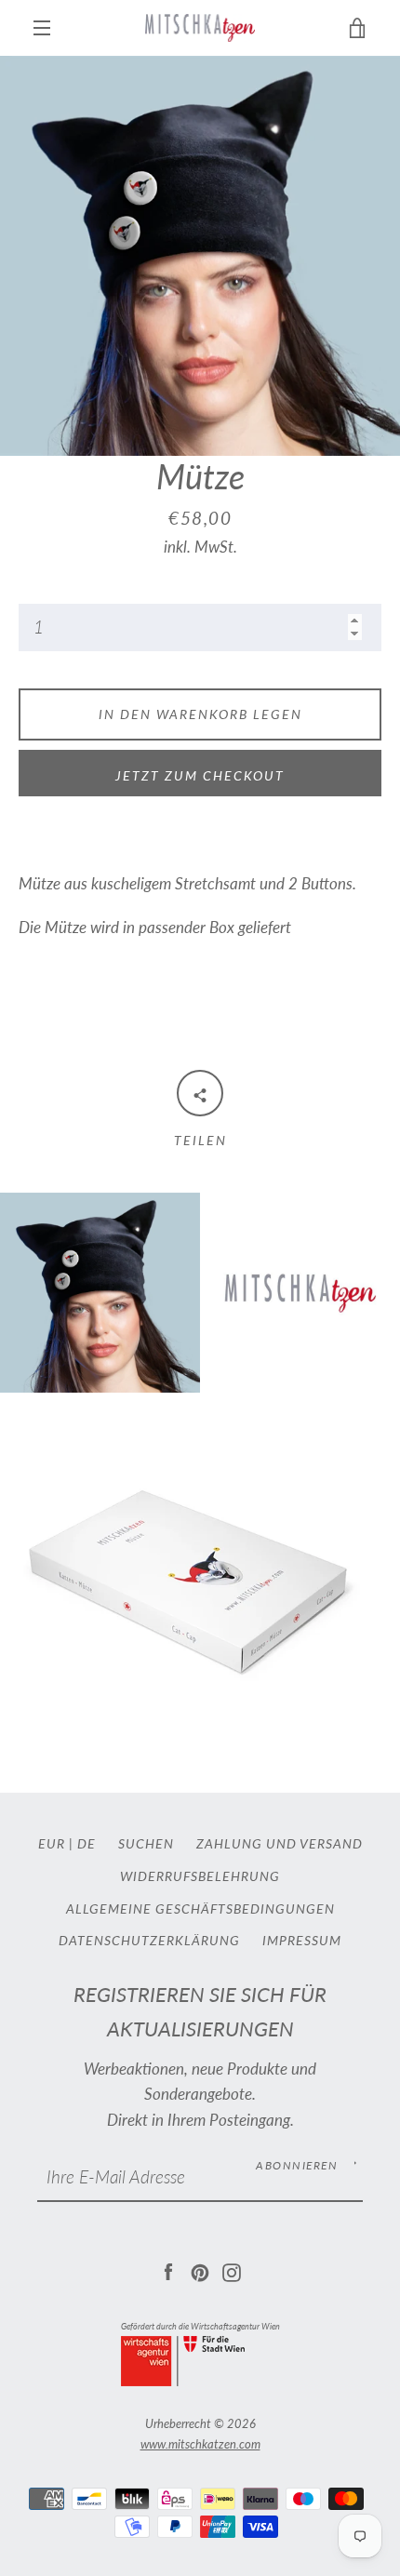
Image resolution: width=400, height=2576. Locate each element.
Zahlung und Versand (280, 1843)
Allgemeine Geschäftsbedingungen (200, 1909)
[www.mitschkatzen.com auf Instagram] (232, 2270)
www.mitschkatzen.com (200, 2444)
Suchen (146, 1843)
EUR (52, 1843)
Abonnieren (297, 2165)
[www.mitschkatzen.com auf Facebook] (168, 2270)
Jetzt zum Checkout (200, 775)
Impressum (302, 1940)
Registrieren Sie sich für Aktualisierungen (200, 2012)
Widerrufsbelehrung (200, 1876)
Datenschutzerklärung (149, 1940)
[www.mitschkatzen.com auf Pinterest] (200, 2270)
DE (87, 1843)
